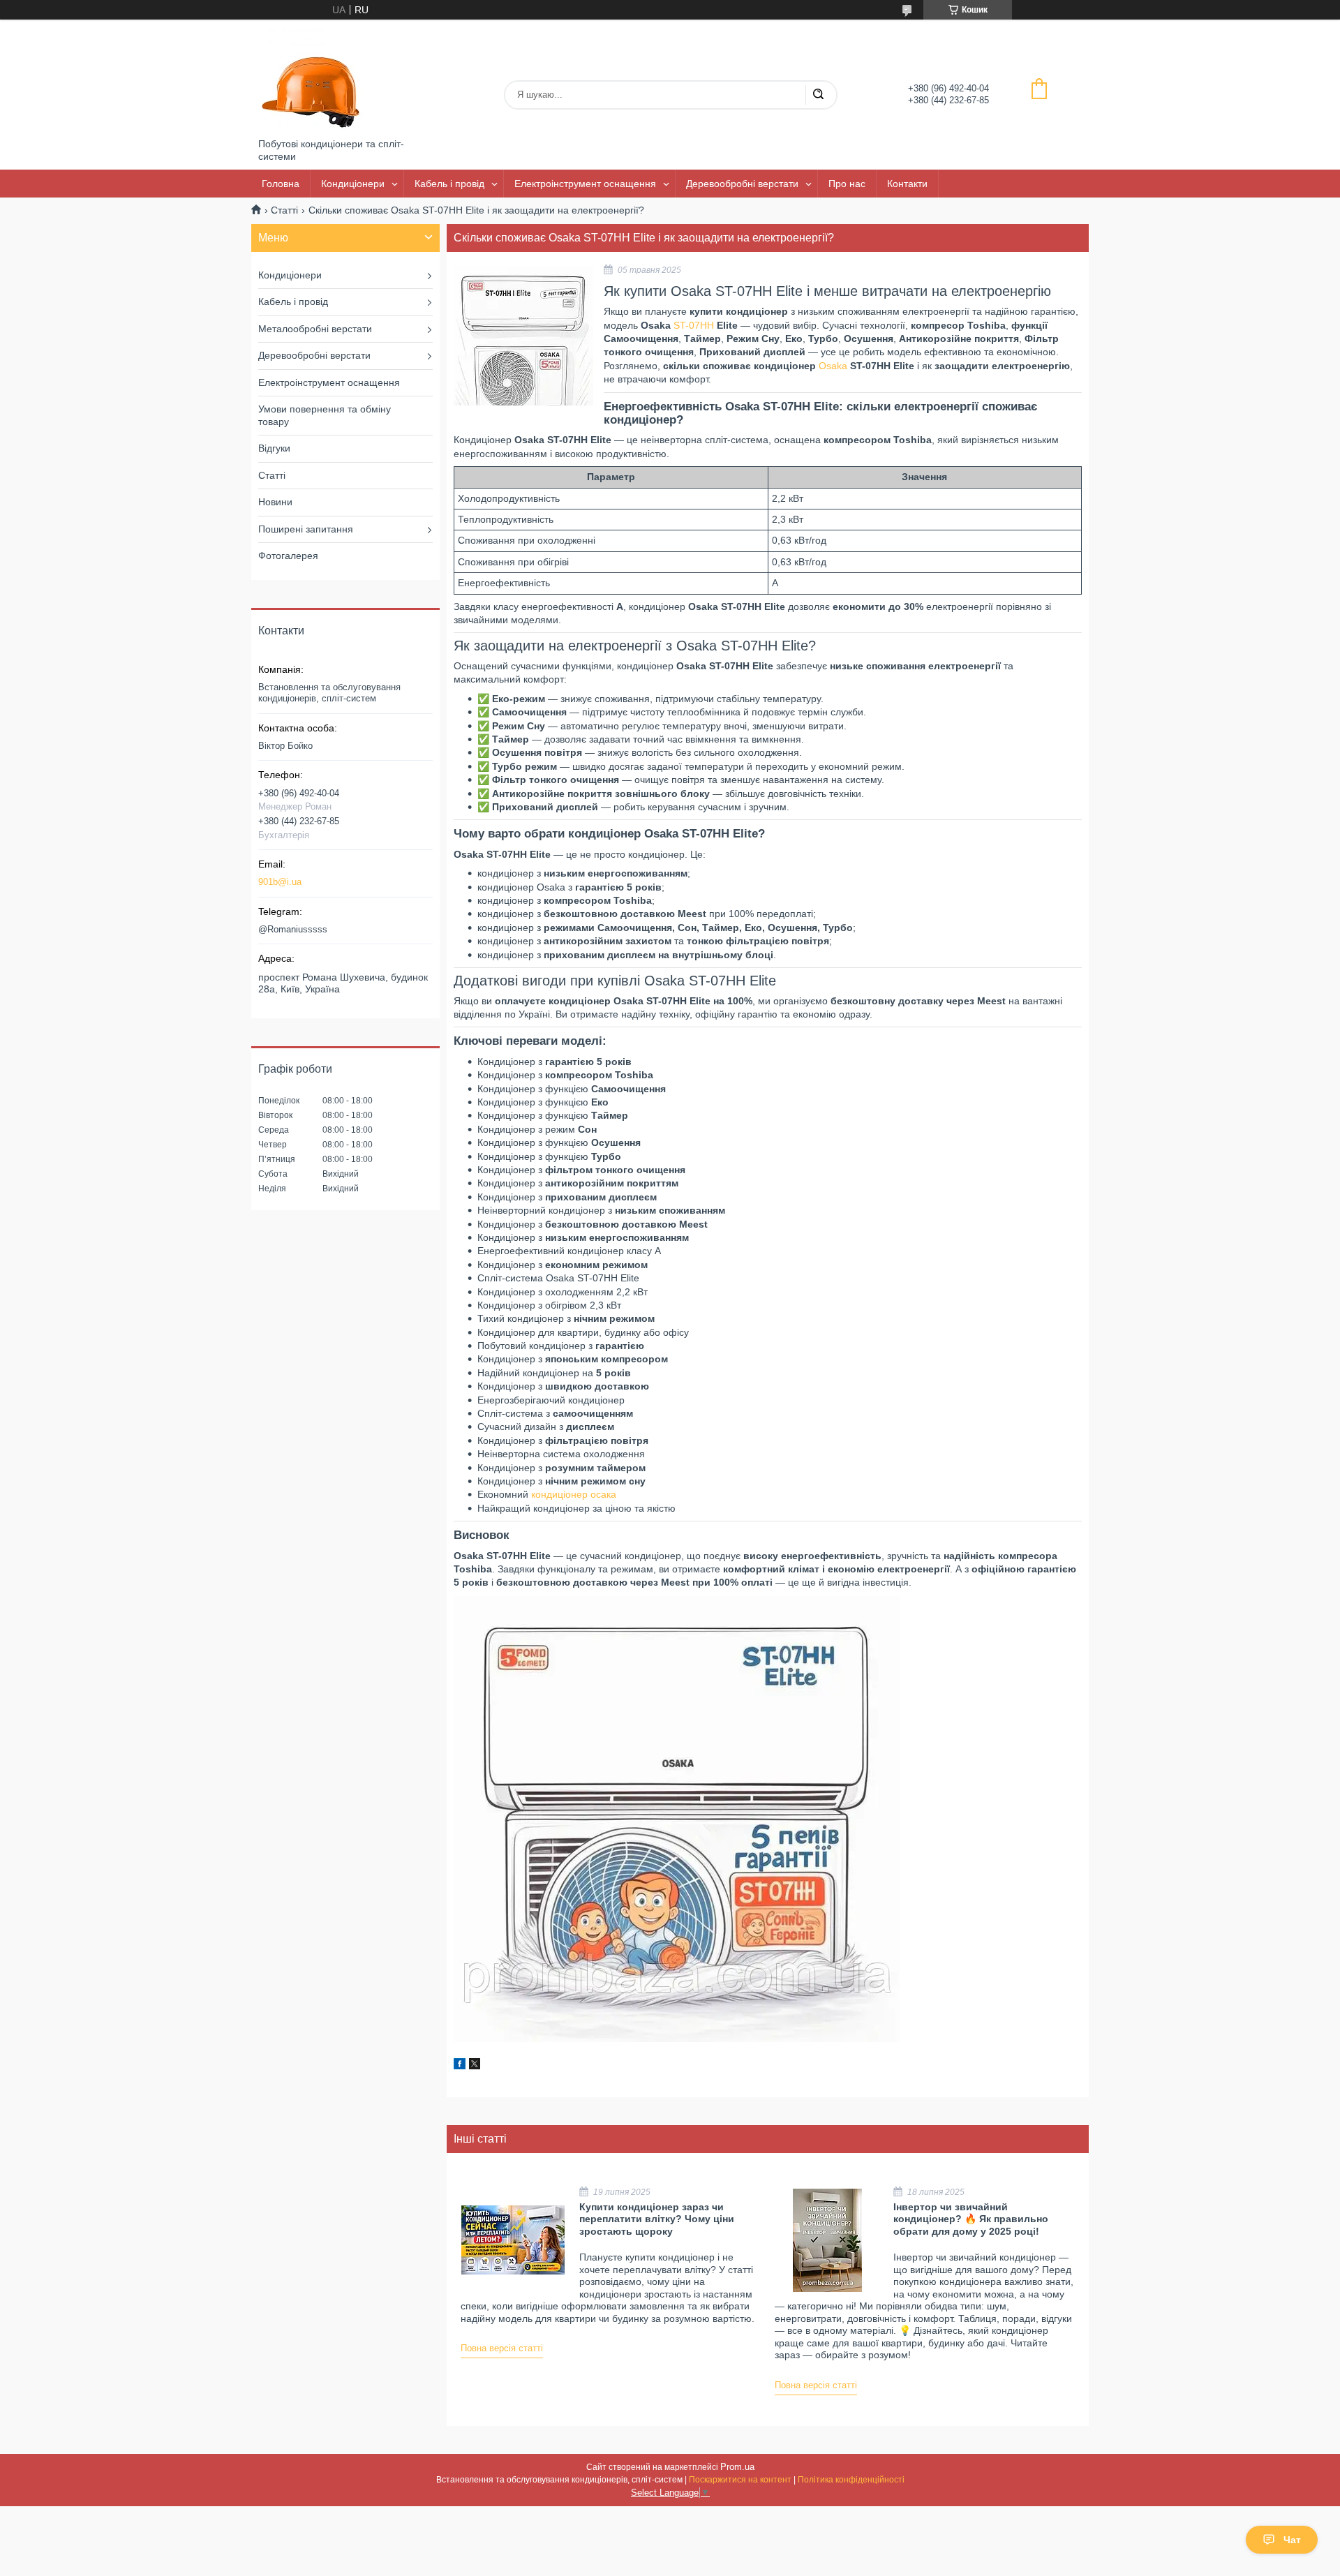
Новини (275, 502)
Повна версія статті (502, 2348)
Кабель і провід (449, 184)
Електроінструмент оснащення (585, 184)
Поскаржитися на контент (740, 2480)
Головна (281, 184)
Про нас (847, 184)
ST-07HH (694, 325)
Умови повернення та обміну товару (325, 415)
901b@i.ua (280, 882)
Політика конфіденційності (851, 2480)
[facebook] (460, 2066)
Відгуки (274, 448)
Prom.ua (737, 2467)
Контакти (907, 184)
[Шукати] (818, 95)
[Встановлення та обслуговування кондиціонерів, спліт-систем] (311, 79)
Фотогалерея (288, 556)
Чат (1292, 2540)
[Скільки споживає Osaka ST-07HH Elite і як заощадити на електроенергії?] (523, 336)
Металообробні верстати (315, 329)
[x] (475, 2066)
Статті (284, 210)
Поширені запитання (306, 529)
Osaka (833, 366)
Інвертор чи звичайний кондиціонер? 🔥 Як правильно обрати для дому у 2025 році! (971, 2219)
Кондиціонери (353, 184)
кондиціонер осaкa (574, 1494)
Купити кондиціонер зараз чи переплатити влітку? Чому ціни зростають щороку (657, 2219)
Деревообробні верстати (742, 184)
